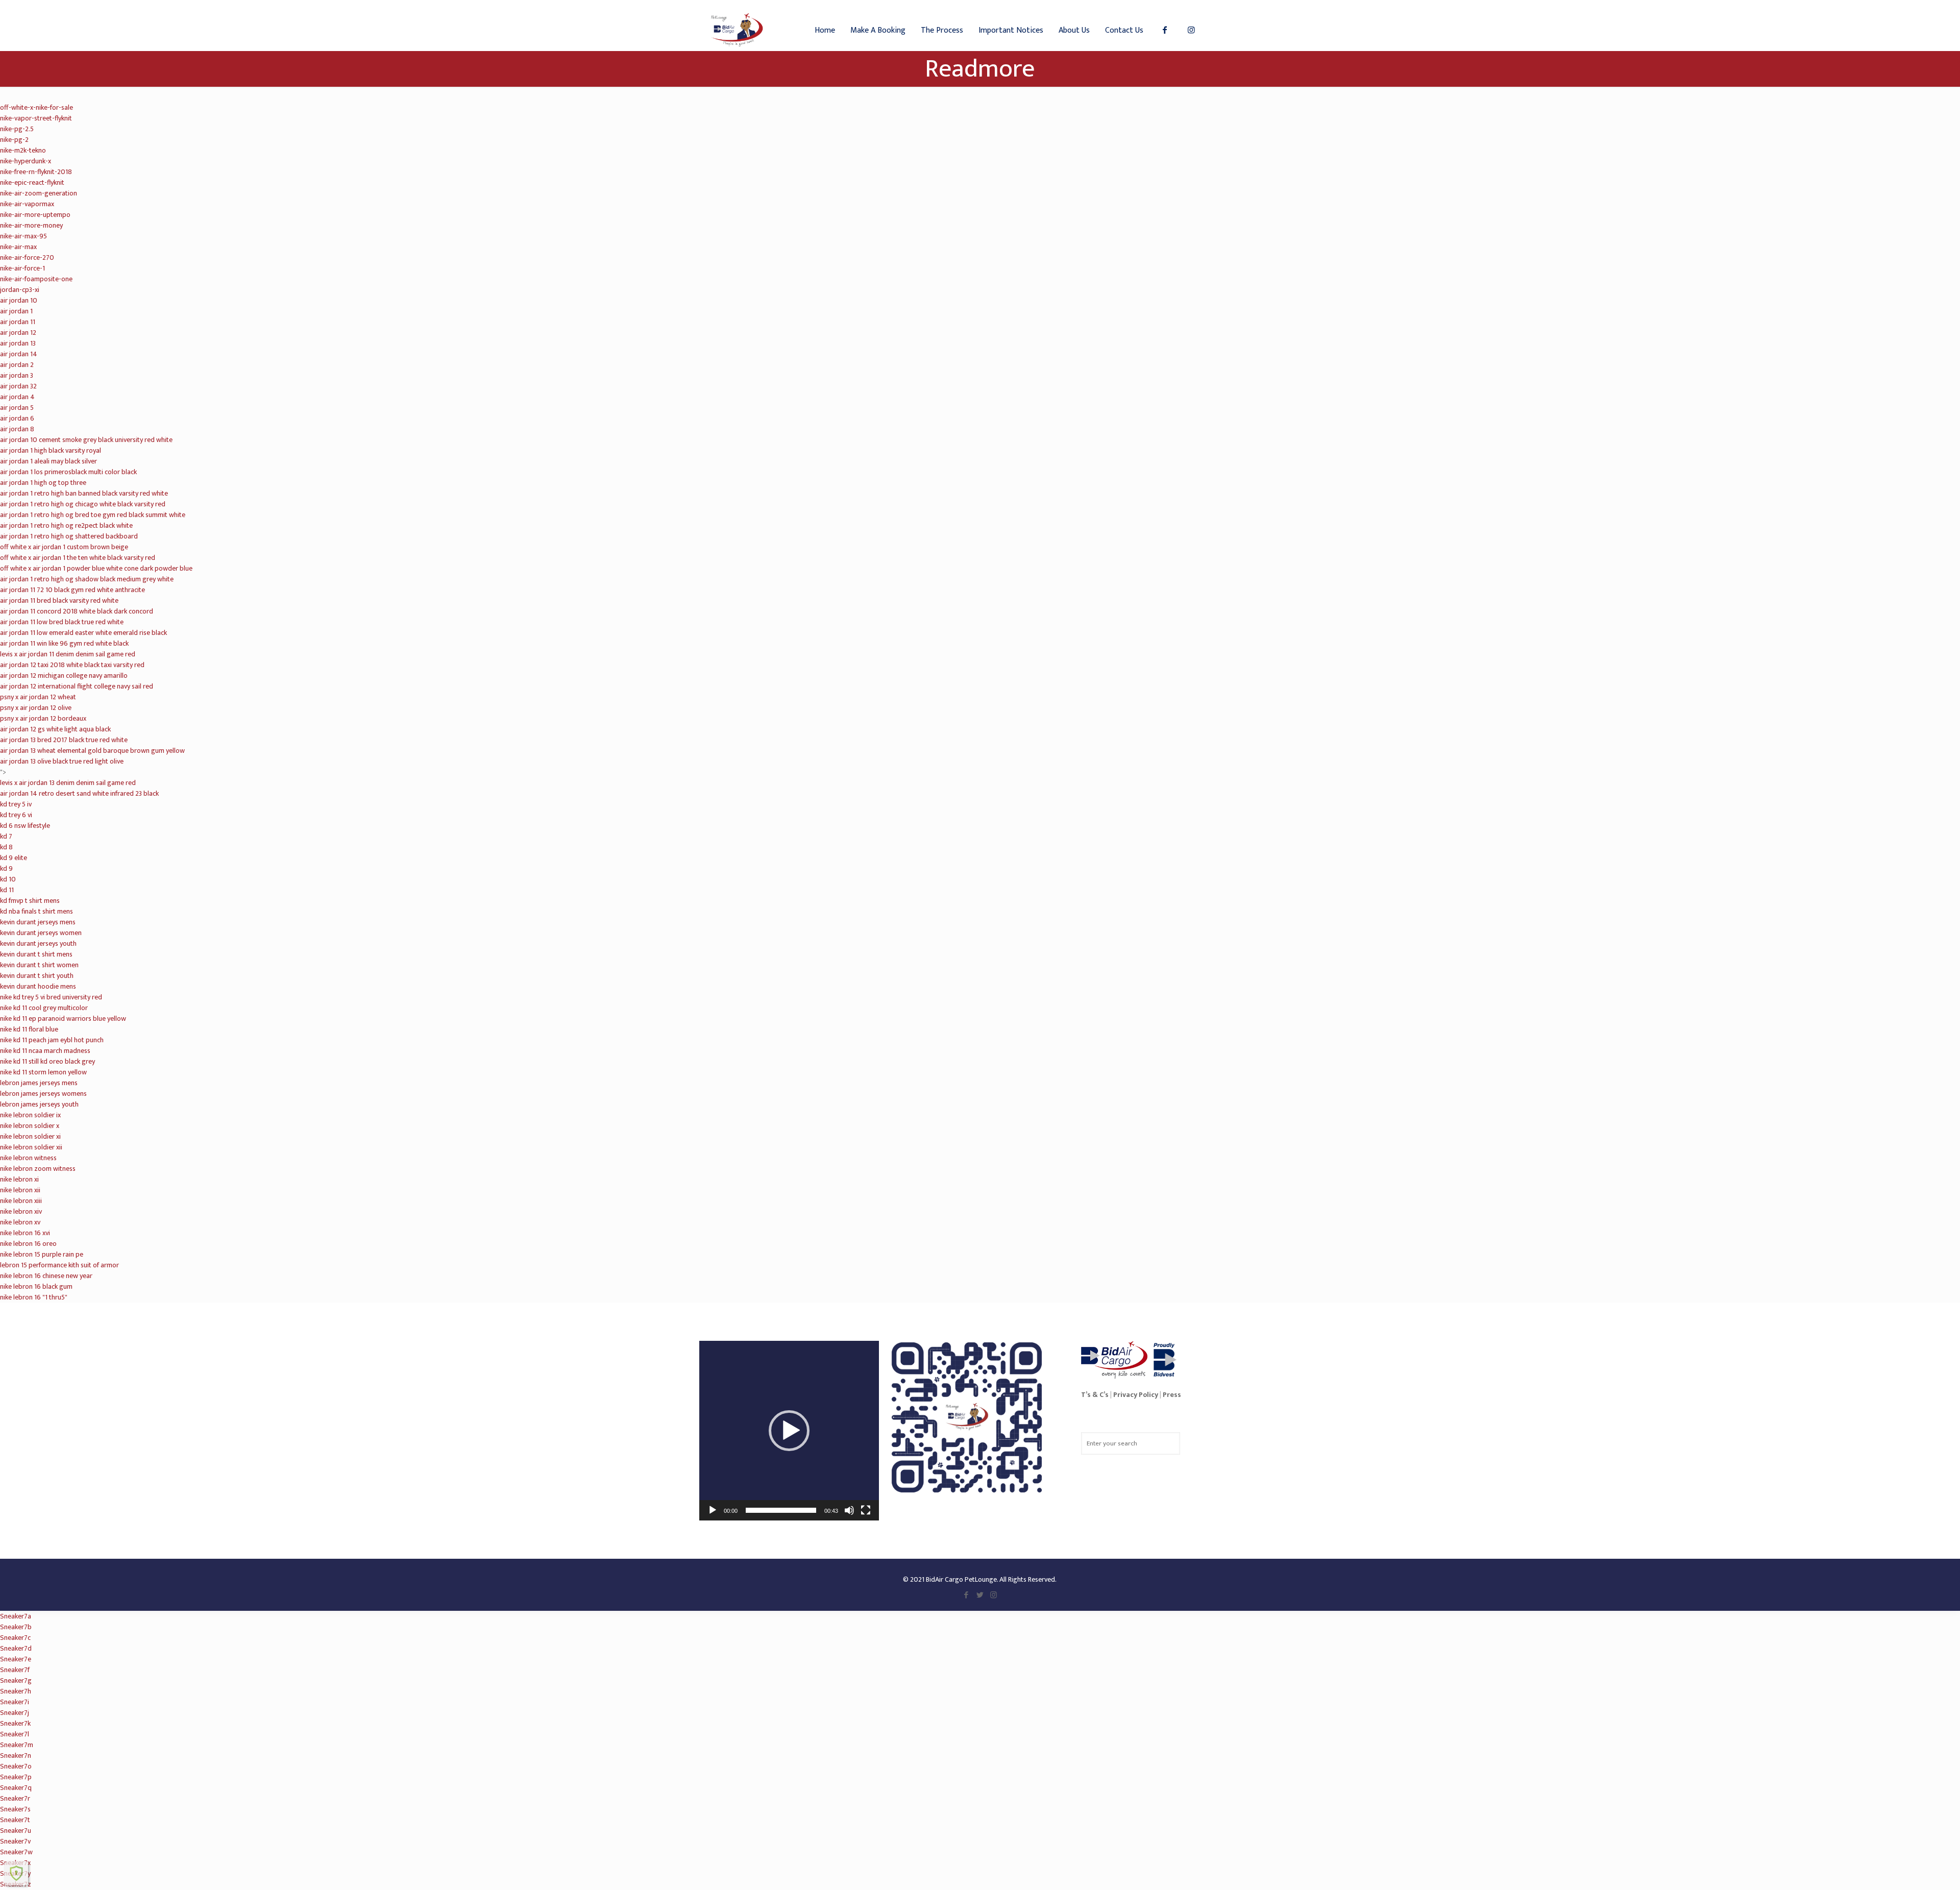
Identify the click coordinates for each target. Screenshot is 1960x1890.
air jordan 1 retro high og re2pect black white (66, 525)
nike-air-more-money (31, 225)
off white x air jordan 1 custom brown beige (64, 547)
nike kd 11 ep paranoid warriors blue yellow (63, 1018)
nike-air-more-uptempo (35, 215)
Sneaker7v (15, 1841)
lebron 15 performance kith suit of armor (59, 1265)
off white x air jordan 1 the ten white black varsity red (78, 558)
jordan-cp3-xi (20, 290)
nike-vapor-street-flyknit (36, 118)
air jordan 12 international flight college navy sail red (77, 686)
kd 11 (7, 890)
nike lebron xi (19, 1179)
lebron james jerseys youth (39, 1104)
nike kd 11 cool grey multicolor (44, 1008)
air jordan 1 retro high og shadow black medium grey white (87, 579)
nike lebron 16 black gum (36, 1286)
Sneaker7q (16, 1788)
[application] (789, 1431)
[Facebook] (966, 1595)
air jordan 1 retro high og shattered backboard (69, 536)
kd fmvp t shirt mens (30, 901)
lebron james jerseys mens (39, 1083)
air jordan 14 (19, 354)
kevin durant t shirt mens (36, 954)
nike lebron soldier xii (31, 1147)
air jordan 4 (17, 397)
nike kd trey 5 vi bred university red (51, 997)
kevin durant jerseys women (41, 933)
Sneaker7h (16, 1691)
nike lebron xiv (21, 1211)
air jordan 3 (17, 375)
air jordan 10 (19, 300)
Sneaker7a (16, 1616)
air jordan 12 (18, 333)
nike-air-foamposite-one (36, 279)
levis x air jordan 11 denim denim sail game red (68, 654)
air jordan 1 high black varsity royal (51, 450)
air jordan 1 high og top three (43, 483)
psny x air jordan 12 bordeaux (43, 718)
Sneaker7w (16, 1852)
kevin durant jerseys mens (38, 922)
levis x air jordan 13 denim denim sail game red (68, 783)
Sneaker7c (15, 1638)
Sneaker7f (15, 1670)
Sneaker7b (16, 1627)
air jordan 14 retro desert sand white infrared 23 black (79, 793)
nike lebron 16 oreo (28, 1244)
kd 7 (6, 836)
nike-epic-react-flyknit (32, 182)
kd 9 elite (14, 858)
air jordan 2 (17, 365)
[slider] (781, 1510)
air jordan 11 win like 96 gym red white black (64, 643)
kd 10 (8, 879)
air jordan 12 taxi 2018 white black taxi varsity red (72, 665)
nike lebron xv (20, 1222)
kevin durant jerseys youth (38, 943)
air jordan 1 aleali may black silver (48, 461)
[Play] (713, 1510)
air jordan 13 (18, 343)
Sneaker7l (15, 1734)
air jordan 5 (17, 408)
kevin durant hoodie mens (38, 986)
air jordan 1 (16, 311)
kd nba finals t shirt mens (36, 911)
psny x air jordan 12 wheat (38, 697)
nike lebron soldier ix (30, 1115)
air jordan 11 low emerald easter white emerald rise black (83, 633)
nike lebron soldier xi (30, 1136)
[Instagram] (994, 1595)
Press (1172, 1395)
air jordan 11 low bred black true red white (62, 622)
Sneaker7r (15, 1798)
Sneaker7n (16, 1756)
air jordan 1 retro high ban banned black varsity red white (84, 493)
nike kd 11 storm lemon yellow (43, 1072)
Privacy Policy (1136, 1395)
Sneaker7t (15, 1820)
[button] (789, 1431)
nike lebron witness (28, 1158)
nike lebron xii (20, 1190)
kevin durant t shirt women (39, 965)
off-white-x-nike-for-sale (36, 107)
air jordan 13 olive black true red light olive (62, 761)
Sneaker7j (15, 1713)
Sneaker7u (16, 1831)
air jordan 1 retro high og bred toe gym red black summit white (93, 515)
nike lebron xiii (21, 1201)
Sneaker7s (15, 1809)
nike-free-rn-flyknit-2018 (36, 172)
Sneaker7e (16, 1659)
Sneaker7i (15, 1702)
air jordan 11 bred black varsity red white (59, 600)
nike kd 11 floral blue (29, 1029)
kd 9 (6, 868)
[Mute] (849, 1510)
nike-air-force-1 (22, 268)
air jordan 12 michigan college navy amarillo (64, 676)
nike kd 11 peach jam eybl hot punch (52, 1040)
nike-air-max (18, 247)
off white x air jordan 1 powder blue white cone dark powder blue (96, 568)
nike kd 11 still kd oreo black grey (47, 1061)
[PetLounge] (737, 26)
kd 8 (6, 847)
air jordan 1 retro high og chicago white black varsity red (83, 504)
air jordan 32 (18, 386)
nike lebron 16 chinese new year (46, 1276)
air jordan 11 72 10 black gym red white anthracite (72, 590)
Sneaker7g (16, 1680)
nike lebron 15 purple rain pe (42, 1254)
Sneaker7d (16, 1648)
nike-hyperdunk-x (26, 161)
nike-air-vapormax (27, 204)
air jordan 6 (17, 418)
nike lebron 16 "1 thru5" (34, 1297)
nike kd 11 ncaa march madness (45, 1051)
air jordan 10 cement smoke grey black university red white (86, 440)
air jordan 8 (17, 429)
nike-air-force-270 (27, 257)
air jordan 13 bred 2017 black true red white (64, 740)
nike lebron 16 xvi (25, 1233)
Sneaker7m (17, 1745)
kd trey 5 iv (16, 804)
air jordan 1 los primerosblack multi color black (68, 472)
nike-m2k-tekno (23, 150)
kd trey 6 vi (16, 815)
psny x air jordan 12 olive (36, 708)
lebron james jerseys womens (43, 1094)
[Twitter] (980, 1595)
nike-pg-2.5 (17, 129)
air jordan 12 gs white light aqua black (55, 729)
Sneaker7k (15, 1723)
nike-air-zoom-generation (39, 193)
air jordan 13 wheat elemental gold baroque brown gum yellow (92, 751)
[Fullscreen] (866, 1510)
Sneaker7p (16, 1777)
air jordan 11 (18, 322)
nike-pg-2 (14, 140)
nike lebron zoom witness (38, 1169)
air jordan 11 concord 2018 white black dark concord (77, 611)
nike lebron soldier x (30, 1126)
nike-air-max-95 (23, 236)
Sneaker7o (16, 1766)
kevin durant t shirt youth (37, 976)
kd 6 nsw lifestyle (25, 826)
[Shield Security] (16, 1873)
